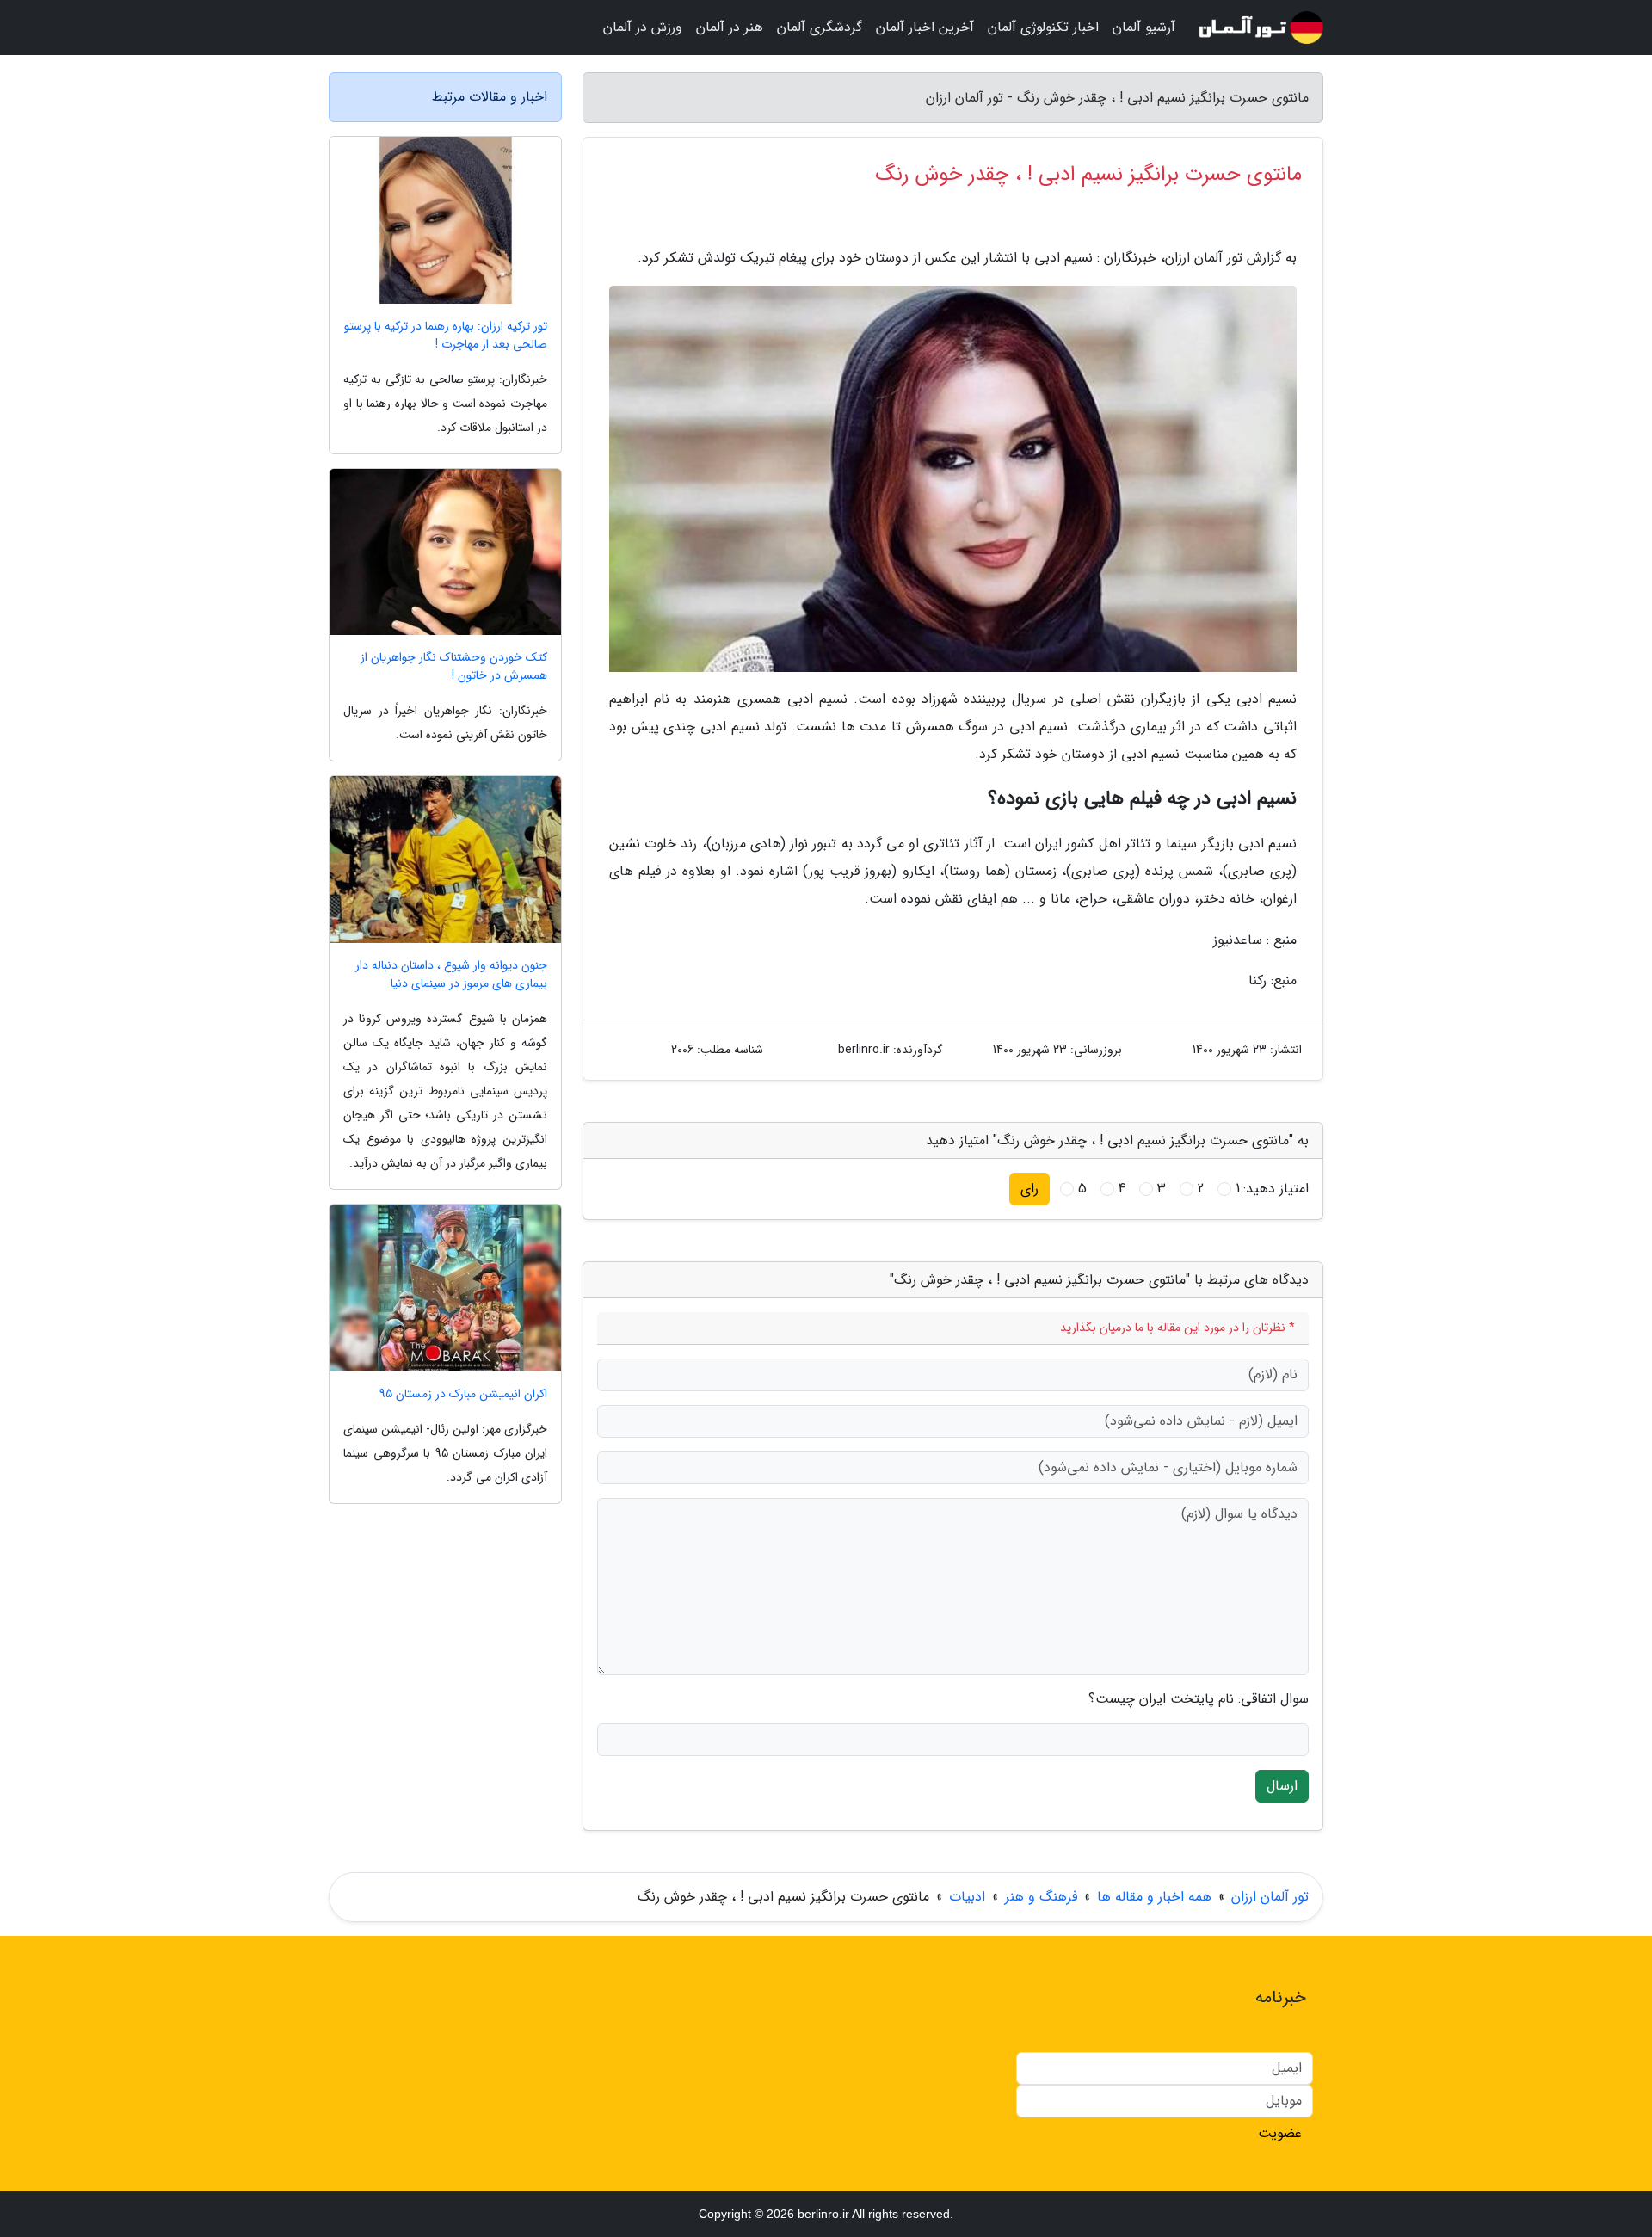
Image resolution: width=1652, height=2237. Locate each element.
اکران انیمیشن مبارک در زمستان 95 (463, 1394)
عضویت (1280, 2133)
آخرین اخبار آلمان (925, 27)
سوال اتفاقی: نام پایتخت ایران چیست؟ (1199, 1699)
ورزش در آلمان (643, 27)
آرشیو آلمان (1144, 27)
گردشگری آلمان (820, 27)
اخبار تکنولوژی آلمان (1043, 27)
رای (1029, 1189)
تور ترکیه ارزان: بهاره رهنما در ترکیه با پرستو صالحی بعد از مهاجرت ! (446, 336)
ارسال (1282, 1786)
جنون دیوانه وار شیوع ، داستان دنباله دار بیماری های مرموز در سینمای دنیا (451, 975)
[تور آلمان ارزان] (1260, 28)
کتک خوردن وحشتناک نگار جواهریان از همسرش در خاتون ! (454, 667)
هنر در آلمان (730, 27)
